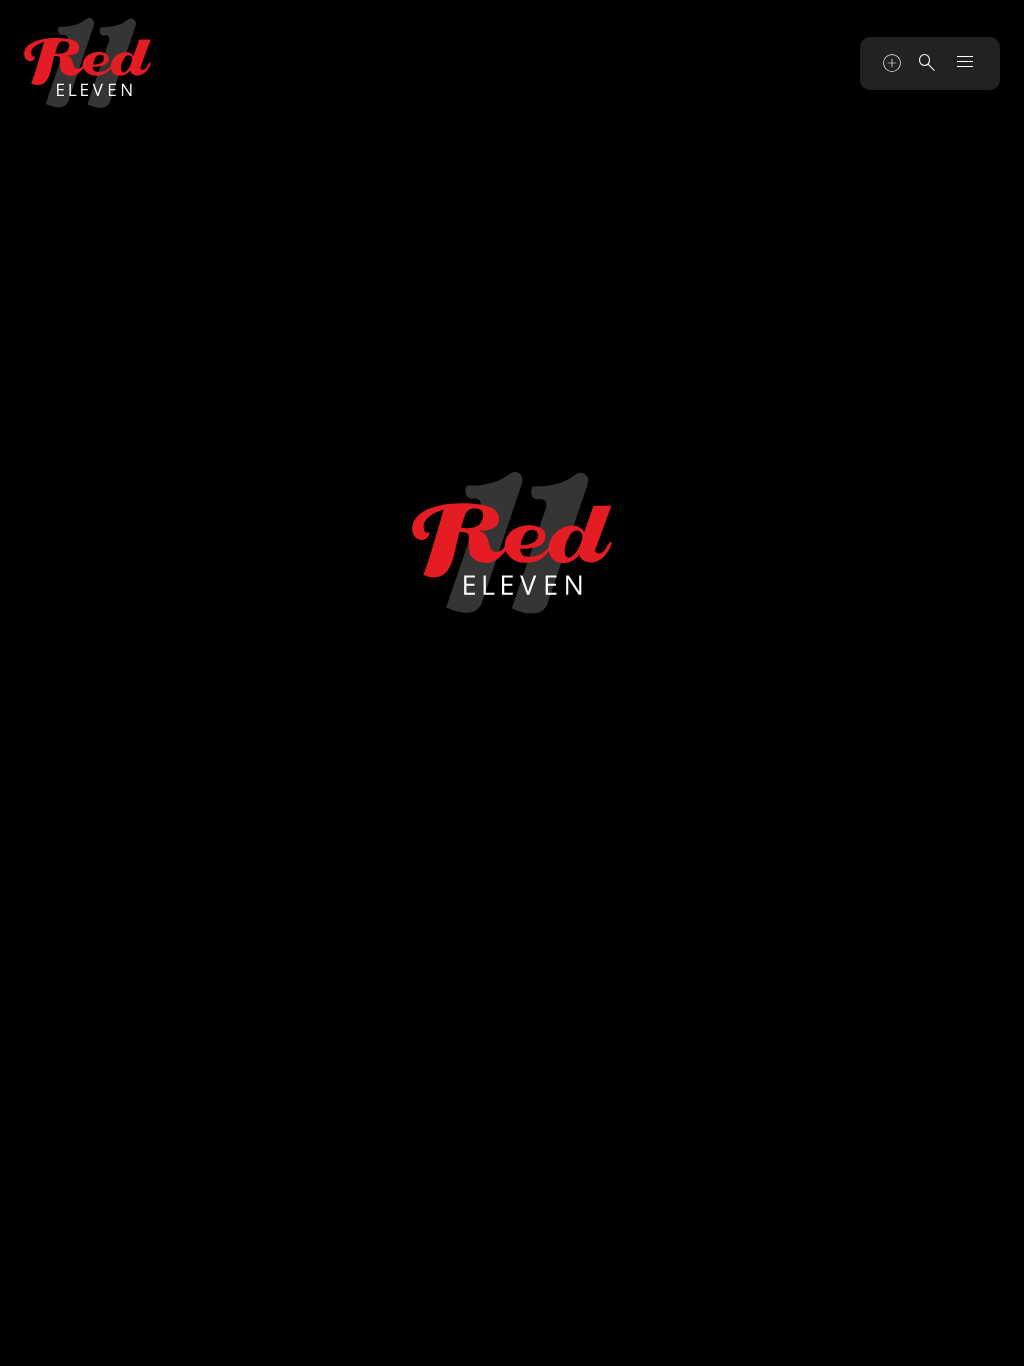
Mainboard (855, 1335)
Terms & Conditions (657, 1335)
